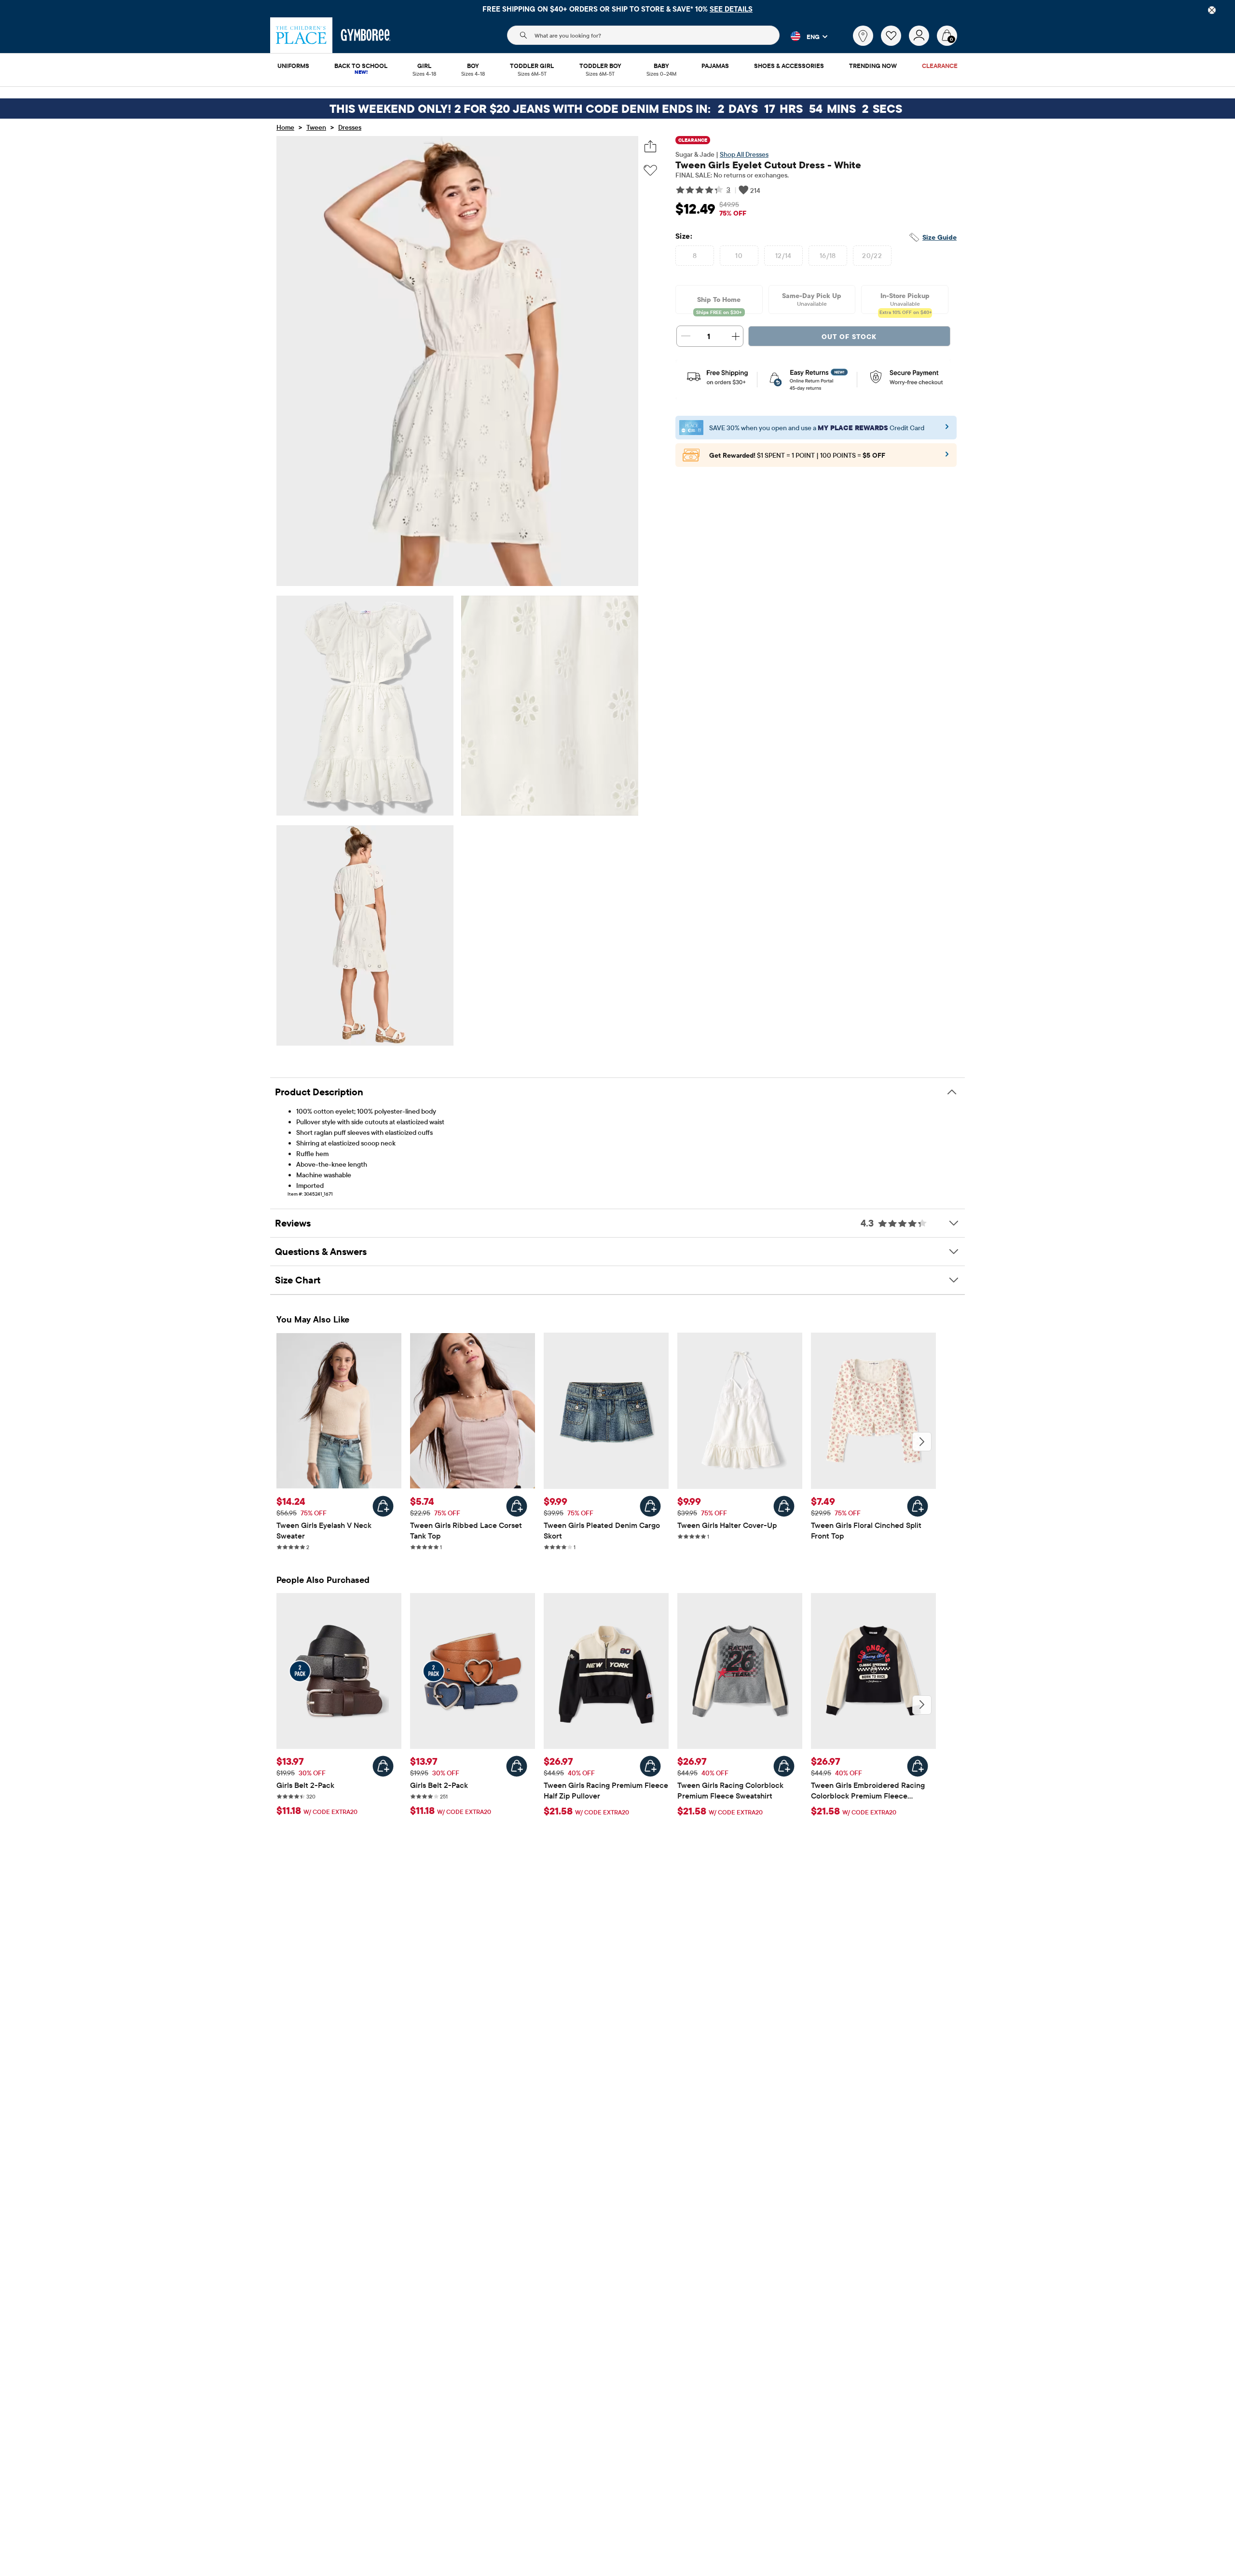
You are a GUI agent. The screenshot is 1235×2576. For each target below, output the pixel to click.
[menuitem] (293, 67)
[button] (803, 36)
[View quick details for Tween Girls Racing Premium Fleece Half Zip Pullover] (650, 1766)
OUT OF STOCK (849, 337)
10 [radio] (739, 256)
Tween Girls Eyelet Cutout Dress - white (768, 165)
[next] (922, 1442)
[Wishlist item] (895, 43)
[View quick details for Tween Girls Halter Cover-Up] (784, 1506)
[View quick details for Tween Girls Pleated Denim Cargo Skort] (650, 1506)
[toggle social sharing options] (651, 146)
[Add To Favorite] (650, 170)
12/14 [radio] (783, 256)
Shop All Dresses (744, 154)
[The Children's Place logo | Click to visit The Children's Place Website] (301, 35)
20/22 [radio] (872, 256)
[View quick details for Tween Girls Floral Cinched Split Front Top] (918, 1506)
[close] (1212, 10)
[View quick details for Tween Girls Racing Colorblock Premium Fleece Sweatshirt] (784, 1766)
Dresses (350, 127)
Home (285, 127)
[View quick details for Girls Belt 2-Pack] (383, 1766)
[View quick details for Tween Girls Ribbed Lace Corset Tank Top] (517, 1506)
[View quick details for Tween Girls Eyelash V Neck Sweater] (383, 1506)
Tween (316, 127)
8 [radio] (695, 256)
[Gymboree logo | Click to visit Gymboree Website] (366, 35)
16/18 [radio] (828, 256)
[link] (863, 36)
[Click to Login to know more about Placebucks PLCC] (947, 457)
